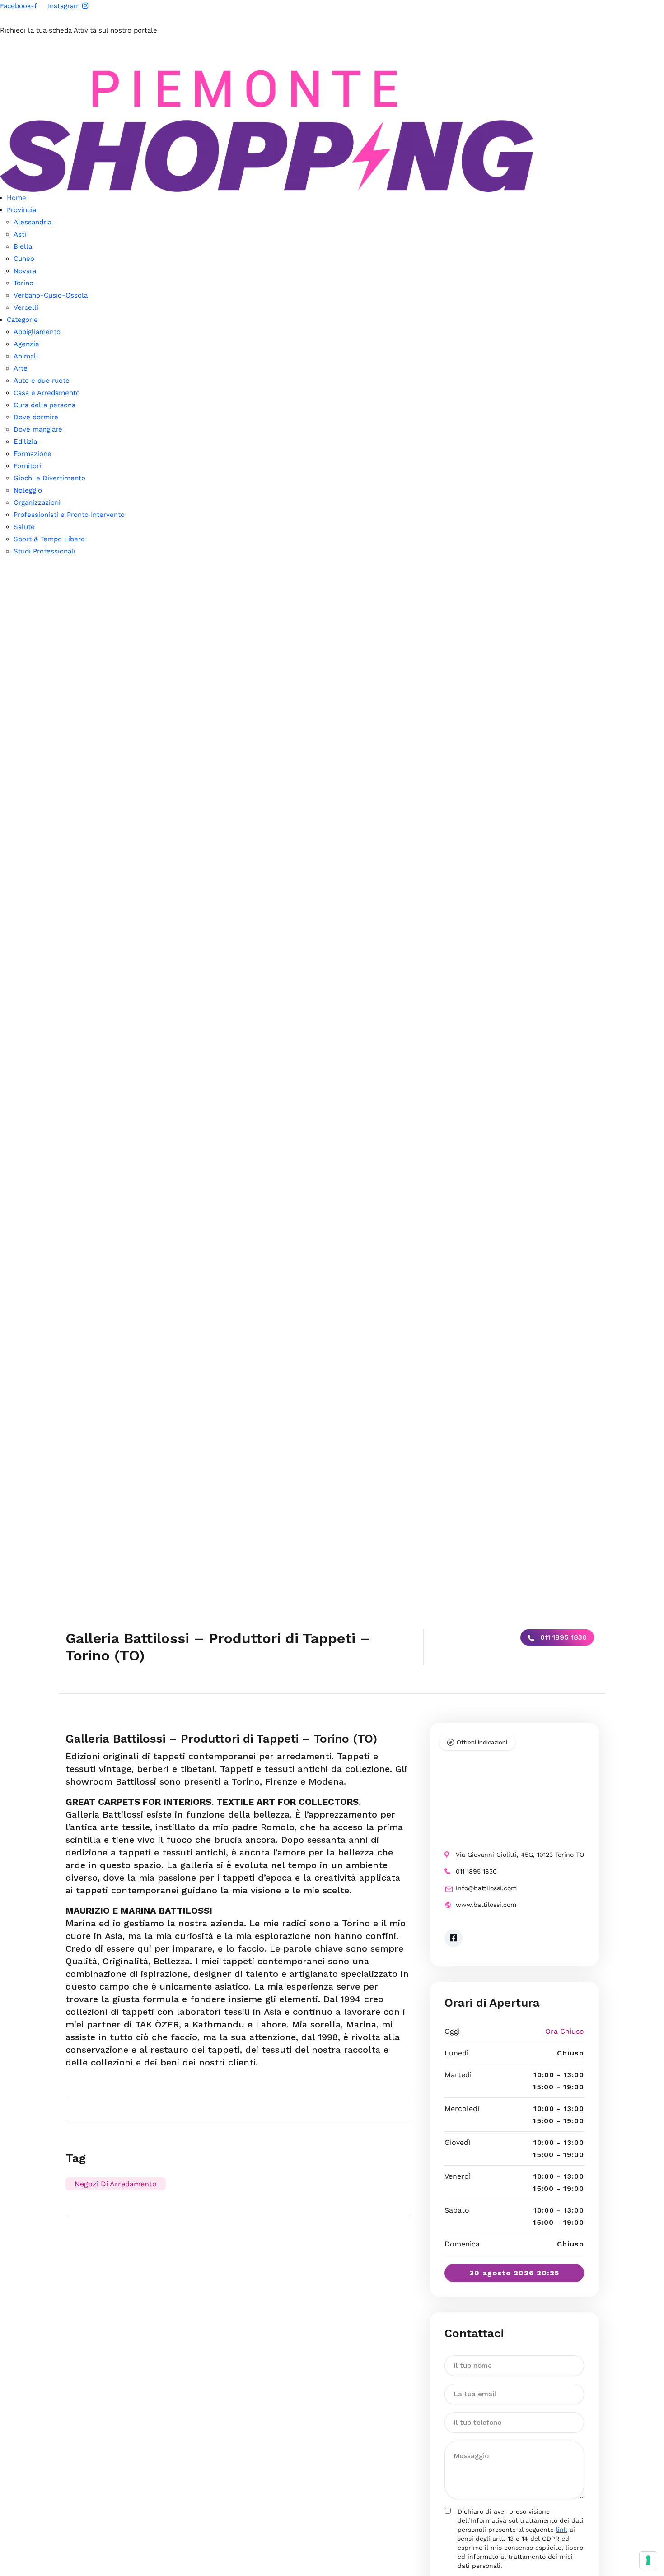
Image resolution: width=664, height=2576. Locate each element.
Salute (24, 527)
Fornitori (27, 466)
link (562, 2530)
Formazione (33, 454)
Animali (26, 356)
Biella (23, 246)
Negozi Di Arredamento (116, 2184)
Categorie (22, 320)
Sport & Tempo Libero (49, 539)
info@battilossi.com (486, 1888)
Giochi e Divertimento (49, 478)
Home (16, 198)
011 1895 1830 (562, 1637)
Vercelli (26, 307)
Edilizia (25, 442)
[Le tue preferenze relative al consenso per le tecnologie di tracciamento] (648, 2560)
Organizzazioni (37, 502)
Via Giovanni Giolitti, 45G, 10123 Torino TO (520, 1855)
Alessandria (33, 222)
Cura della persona (44, 405)
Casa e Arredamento (47, 393)
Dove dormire (36, 417)
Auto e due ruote (42, 381)
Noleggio (28, 490)
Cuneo (24, 259)
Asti (20, 234)
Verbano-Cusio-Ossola (51, 295)
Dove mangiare (38, 429)
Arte (21, 368)
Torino (23, 283)
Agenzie (26, 344)
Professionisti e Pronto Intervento (69, 515)
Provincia (21, 210)
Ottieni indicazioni (482, 1742)
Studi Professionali (44, 551)
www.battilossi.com (486, 1905)
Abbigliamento (37, 332)
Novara (25, 271)
